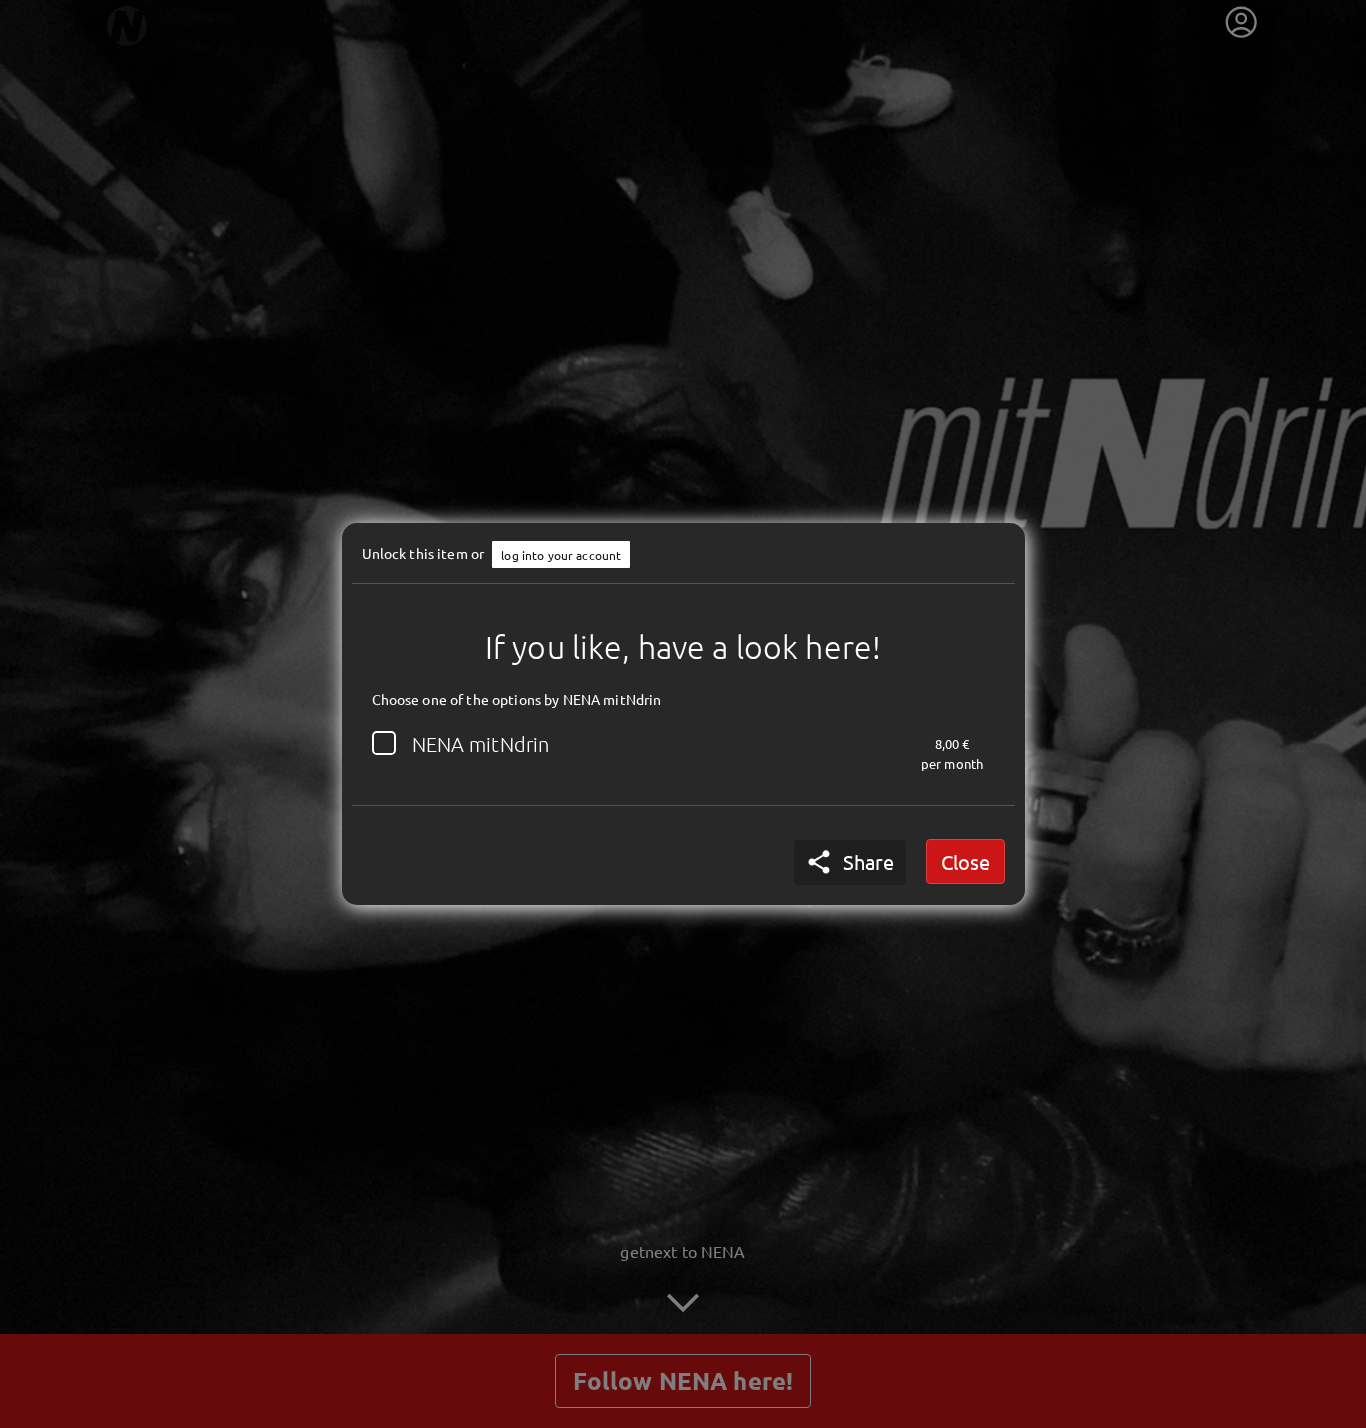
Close (965, 861)
